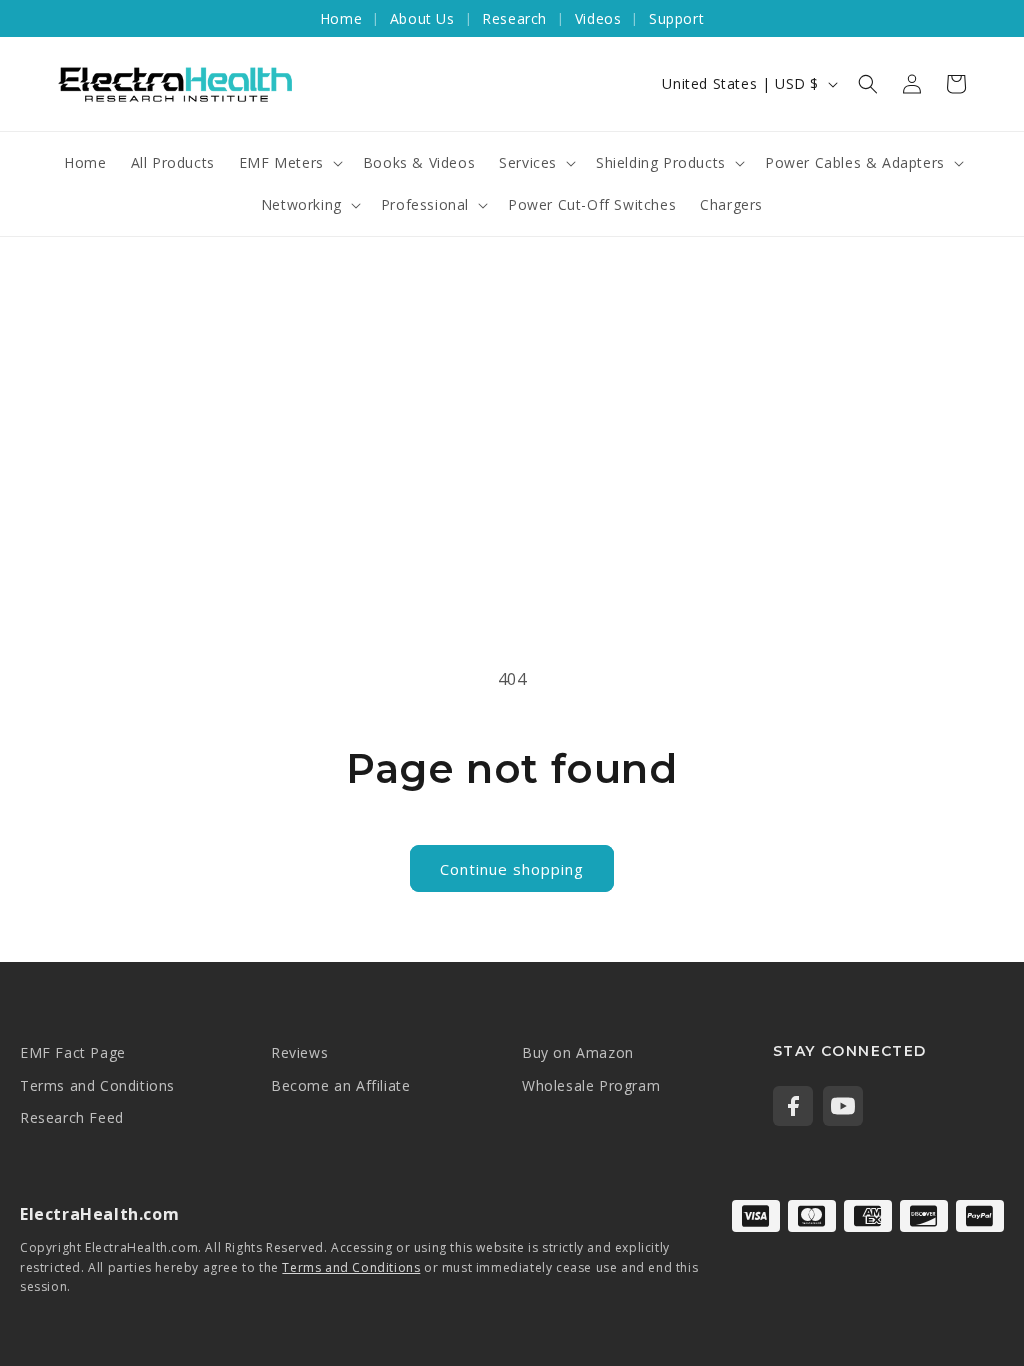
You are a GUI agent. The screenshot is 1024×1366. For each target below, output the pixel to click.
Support (676, 18)
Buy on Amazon (578, 1052)
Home (341, 18)
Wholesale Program (591, 1085)
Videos (598, 18)
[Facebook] (793, 1106)
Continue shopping (512, 869)
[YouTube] (843, 1106)
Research (514, 18)
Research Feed (72, 1117)
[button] (868, 84)
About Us (422, 18)
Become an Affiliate (340, 1085)
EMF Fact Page (73, 1052)
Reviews (299, 1052)
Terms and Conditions (97, 1085)
